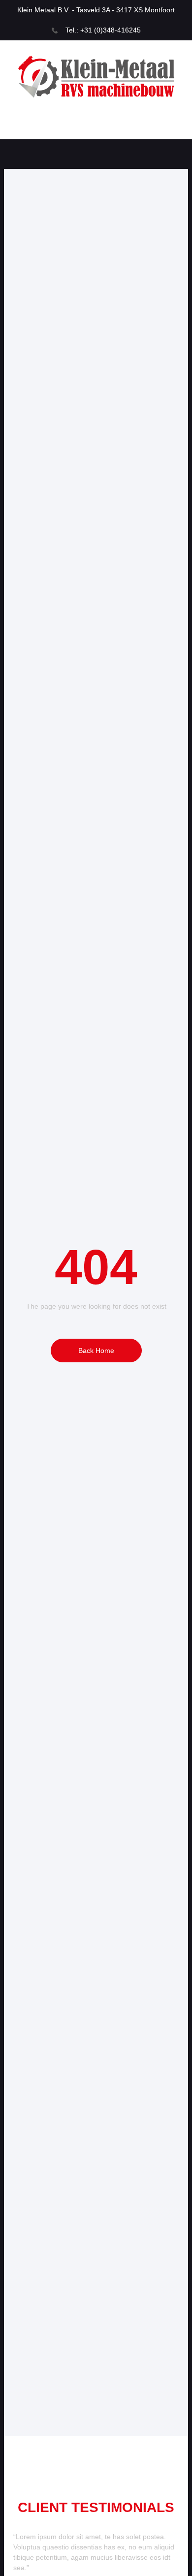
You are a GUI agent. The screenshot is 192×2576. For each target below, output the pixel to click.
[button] (96, 127)
